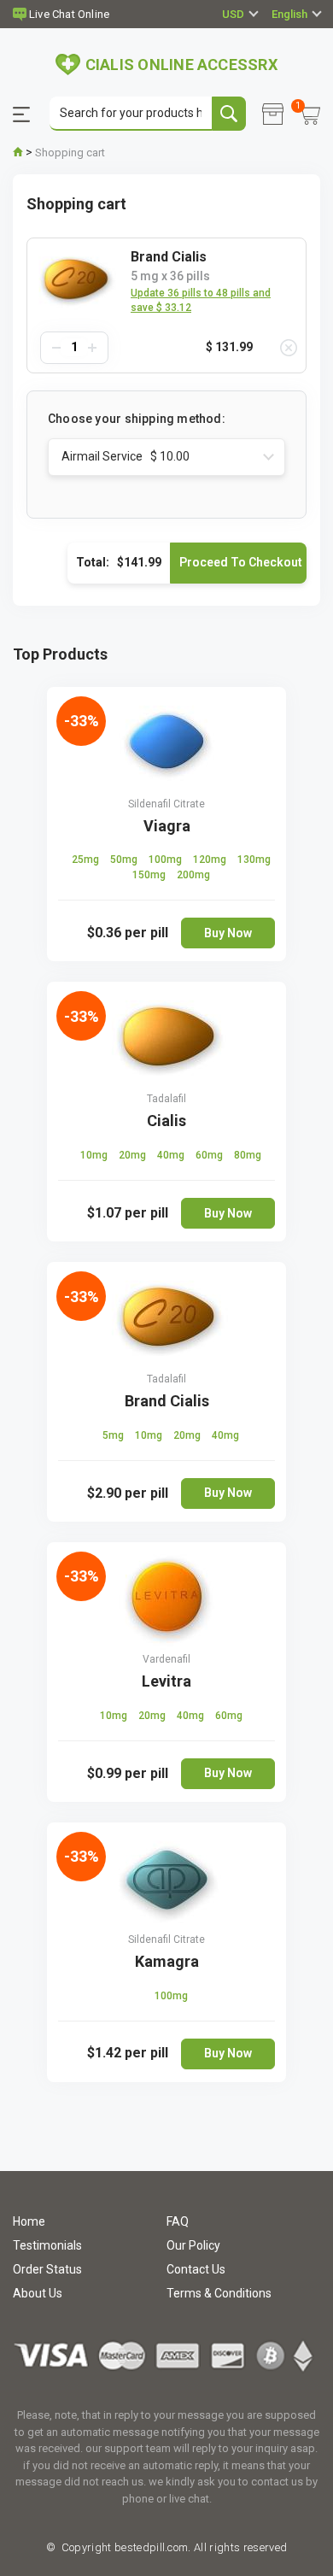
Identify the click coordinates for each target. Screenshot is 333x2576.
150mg (150, 875)
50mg (125, 860)
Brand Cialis (167, 1401)
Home (29, 2221)
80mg (248, 1155)
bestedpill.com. (152, 2547)
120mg (211, 860)
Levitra (166, 1681)
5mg (114, 1435)
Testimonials (47, 2245)
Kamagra (167, 1961)
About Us (38, 2293)
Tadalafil (166, 1099)
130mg (254, 860)
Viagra (167, 826)
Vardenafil (166, 1659)
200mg (193, 875)
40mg (172, 1155)
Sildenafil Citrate (166, 804)
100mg (166, 860)
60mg (210, 1155)
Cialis (166, 1121)
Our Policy (193, 2245)
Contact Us (196, 2269)
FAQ (178, 2221)
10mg (95, 1155)
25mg (87, 860)
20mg (134, 1155)
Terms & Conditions (219, 2293)
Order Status (47, 2269)
